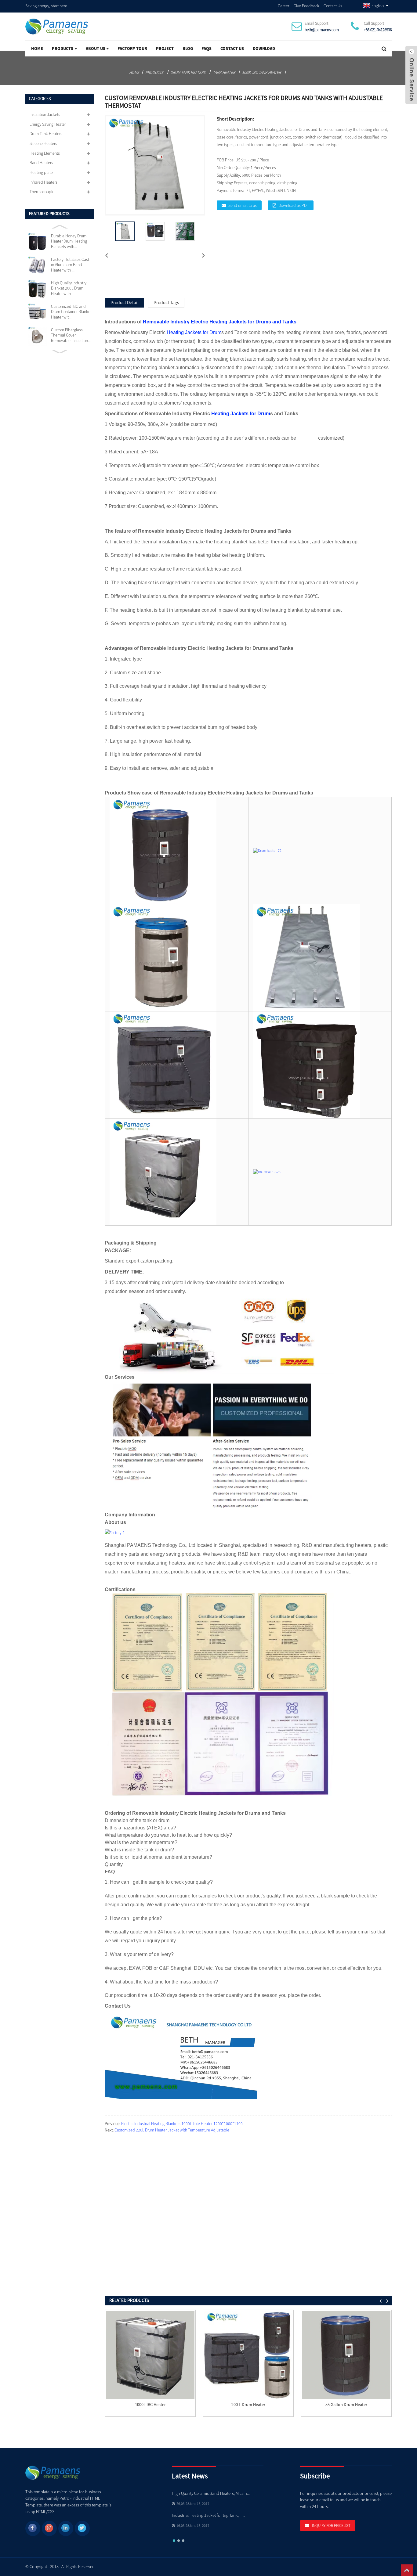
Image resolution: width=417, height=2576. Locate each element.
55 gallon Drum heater (346, 2405)
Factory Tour (132, 49)
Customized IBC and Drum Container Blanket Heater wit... (71, 312)
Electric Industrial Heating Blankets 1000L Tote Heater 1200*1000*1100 (182, 2124)
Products (63, 49)
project (165, 49)
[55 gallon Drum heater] (346, 2355)
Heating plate (41, 172)
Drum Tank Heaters (188, 72)
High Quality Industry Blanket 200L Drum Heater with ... (69, 288)
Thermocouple (42, 192)
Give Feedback (306, 6)
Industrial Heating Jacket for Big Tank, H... (209, 2515)
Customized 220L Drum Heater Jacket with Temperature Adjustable (172, 2130)
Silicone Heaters (43, 143)
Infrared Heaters (44, 182)
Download (264, 49)
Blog (188, 49)
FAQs (207, 49)
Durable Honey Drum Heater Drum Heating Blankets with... (69, 241)
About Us (96, 49)
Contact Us (333, 6)
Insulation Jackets (45, 114)
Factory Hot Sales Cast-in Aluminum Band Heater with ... (71, 265)
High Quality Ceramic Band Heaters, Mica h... (211, 2493)
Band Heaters (41, 163)
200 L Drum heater (248, 2405)
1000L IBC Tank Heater (261, 72)
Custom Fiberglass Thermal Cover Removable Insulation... (71, 335)
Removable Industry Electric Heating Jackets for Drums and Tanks (220, 322)
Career (283, 6)
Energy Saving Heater (48, 124)
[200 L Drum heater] (248, 2355)
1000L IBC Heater (150, 2405)
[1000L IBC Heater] (150, 2355)
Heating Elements (45, 153)
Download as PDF (294, 205)
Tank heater (224, 72)
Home (37, 49)
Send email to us (243, 205)
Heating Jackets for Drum (194, 332)
